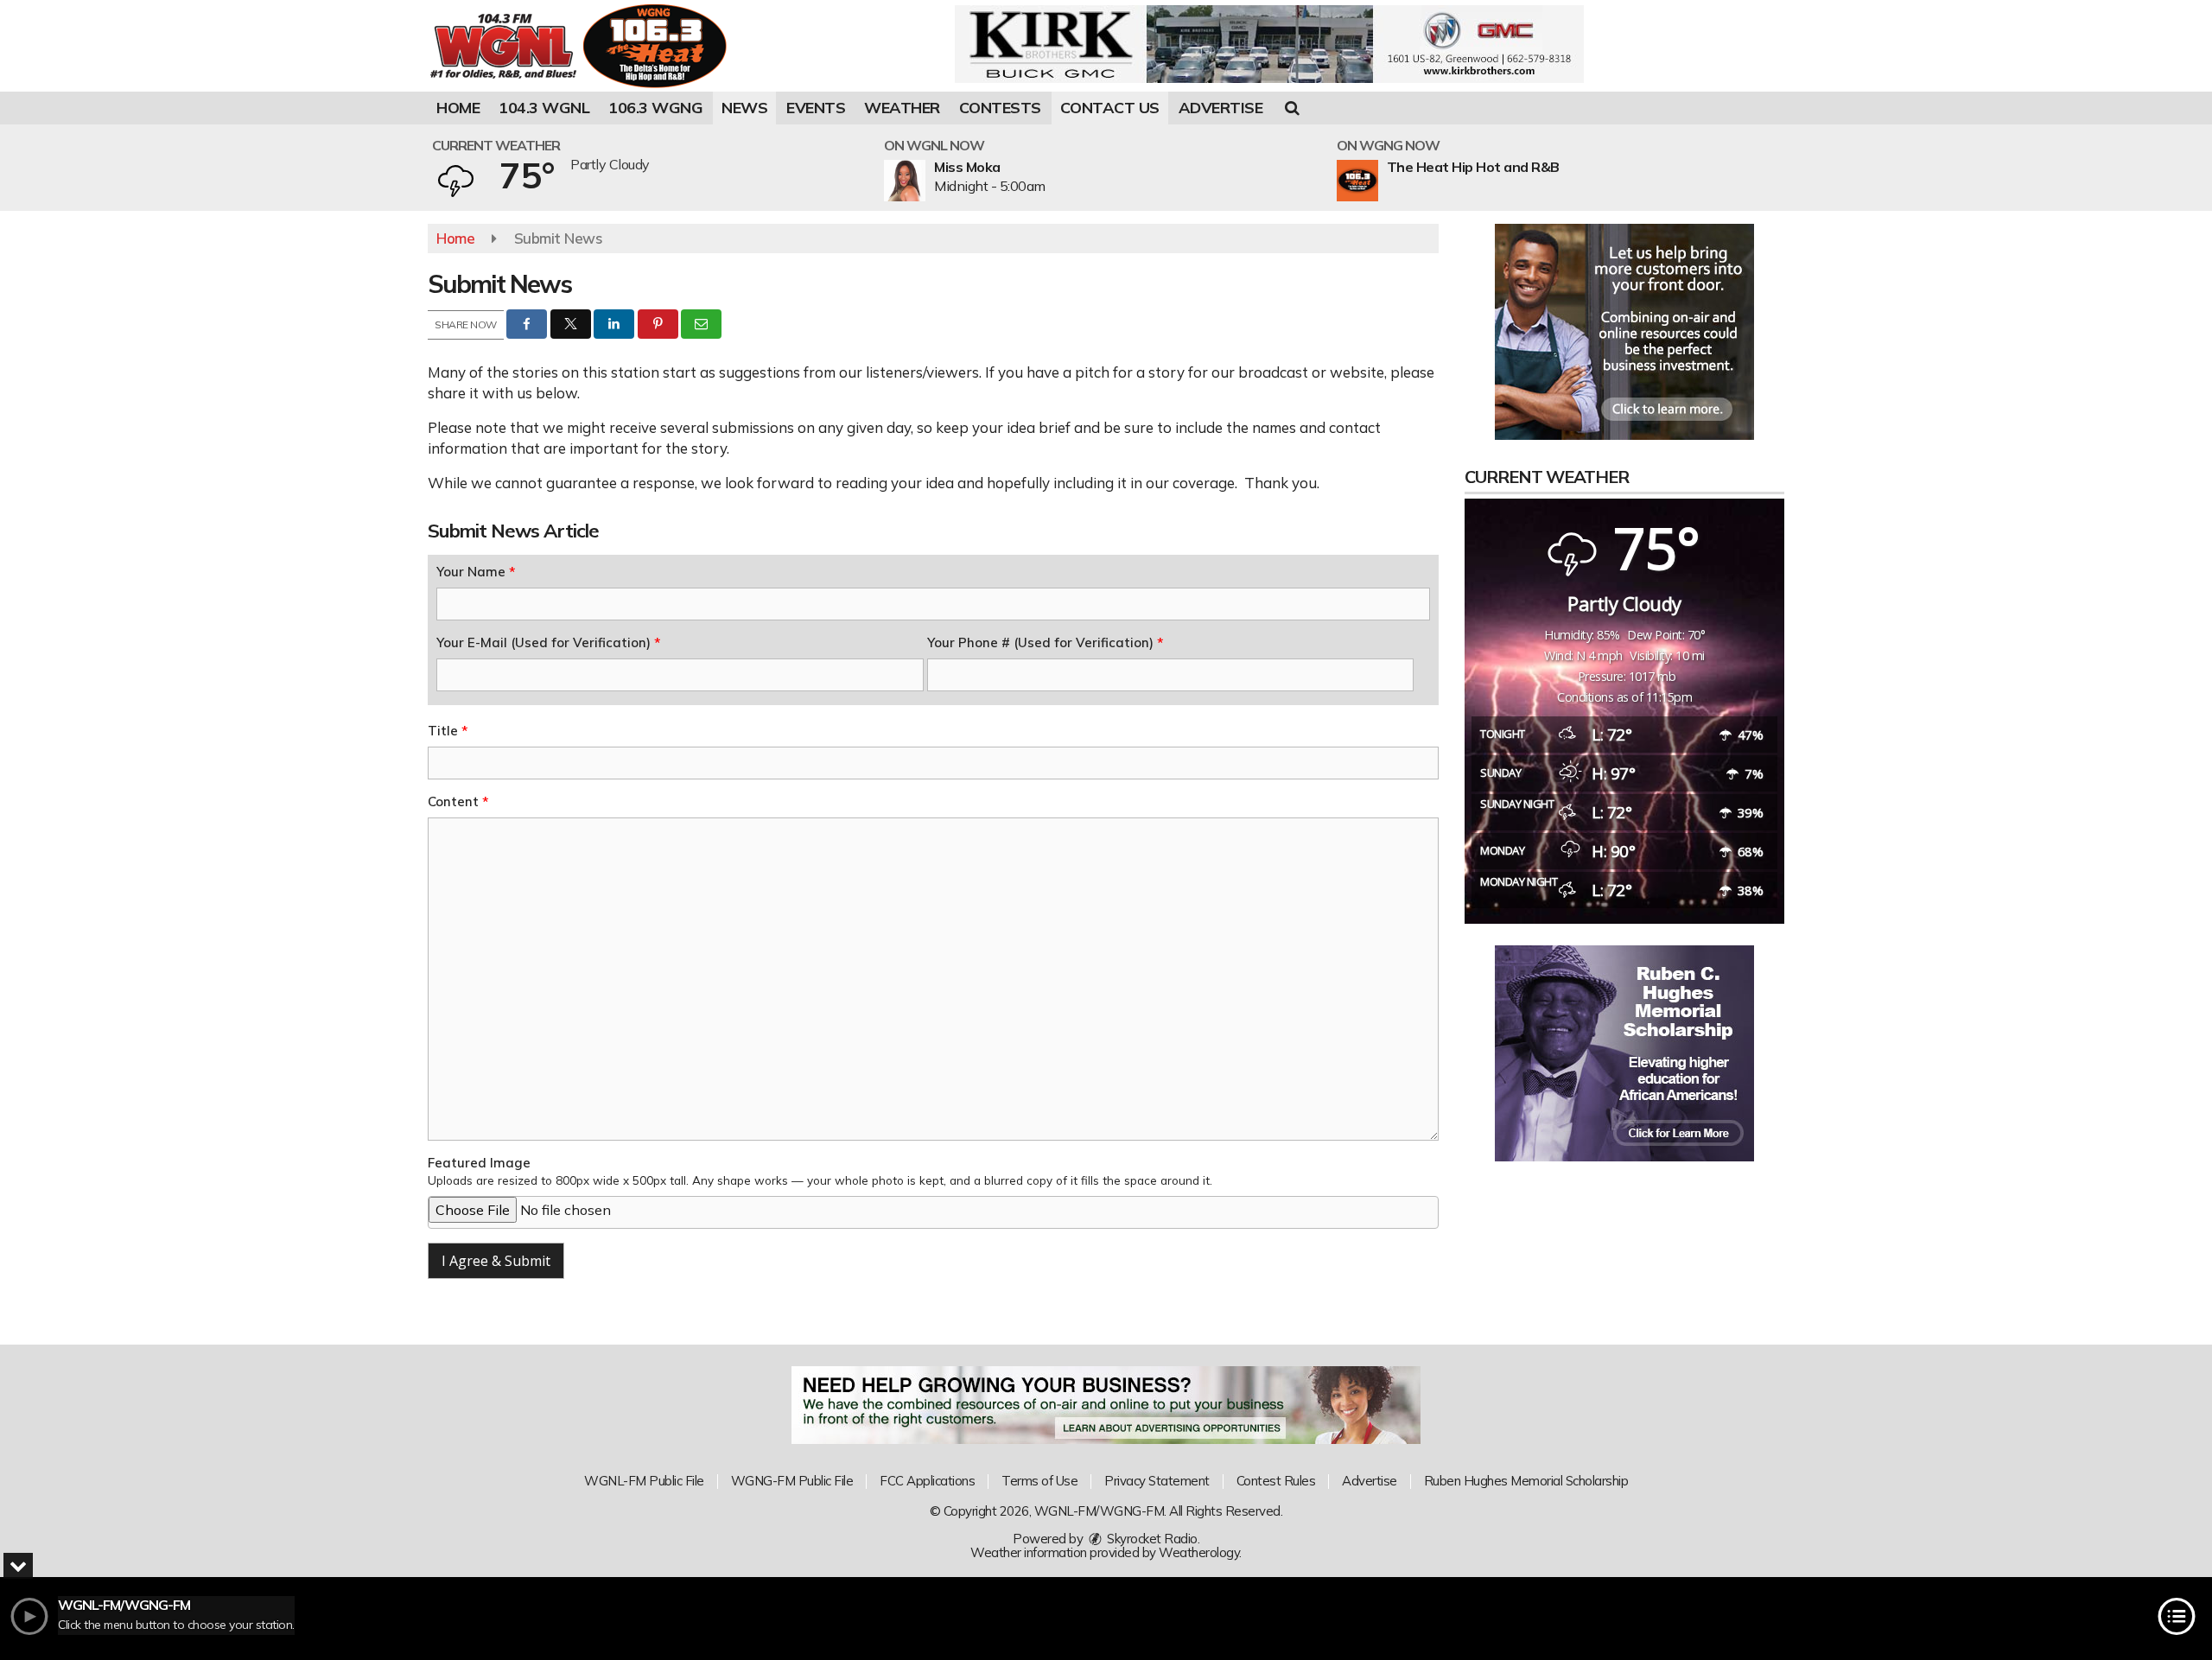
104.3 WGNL (544, 108)
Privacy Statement (1157, 1481)
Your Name (476, 572)
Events (816, 108)
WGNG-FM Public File (792, 1481)
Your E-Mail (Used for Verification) (548, 642)
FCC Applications (927, 1481)
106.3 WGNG (655, 108)
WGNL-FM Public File (644, 1481)
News (744, 108)
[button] (1292, 108)
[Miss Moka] (925, 181)
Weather (902, 108)
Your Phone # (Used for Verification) (1045, 642)
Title (448, 731)
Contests (1000, 108)
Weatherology (1199, 1552)
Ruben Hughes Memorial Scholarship (1526, 1481)
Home (458, 108)
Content (458, 801)
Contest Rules (1276, 1481)
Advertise (1221, 108)
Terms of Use (1039, 1481)
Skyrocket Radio (1151, 1539)
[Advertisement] (1269, 44)
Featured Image (820, 1171)
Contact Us (1110, 108)
